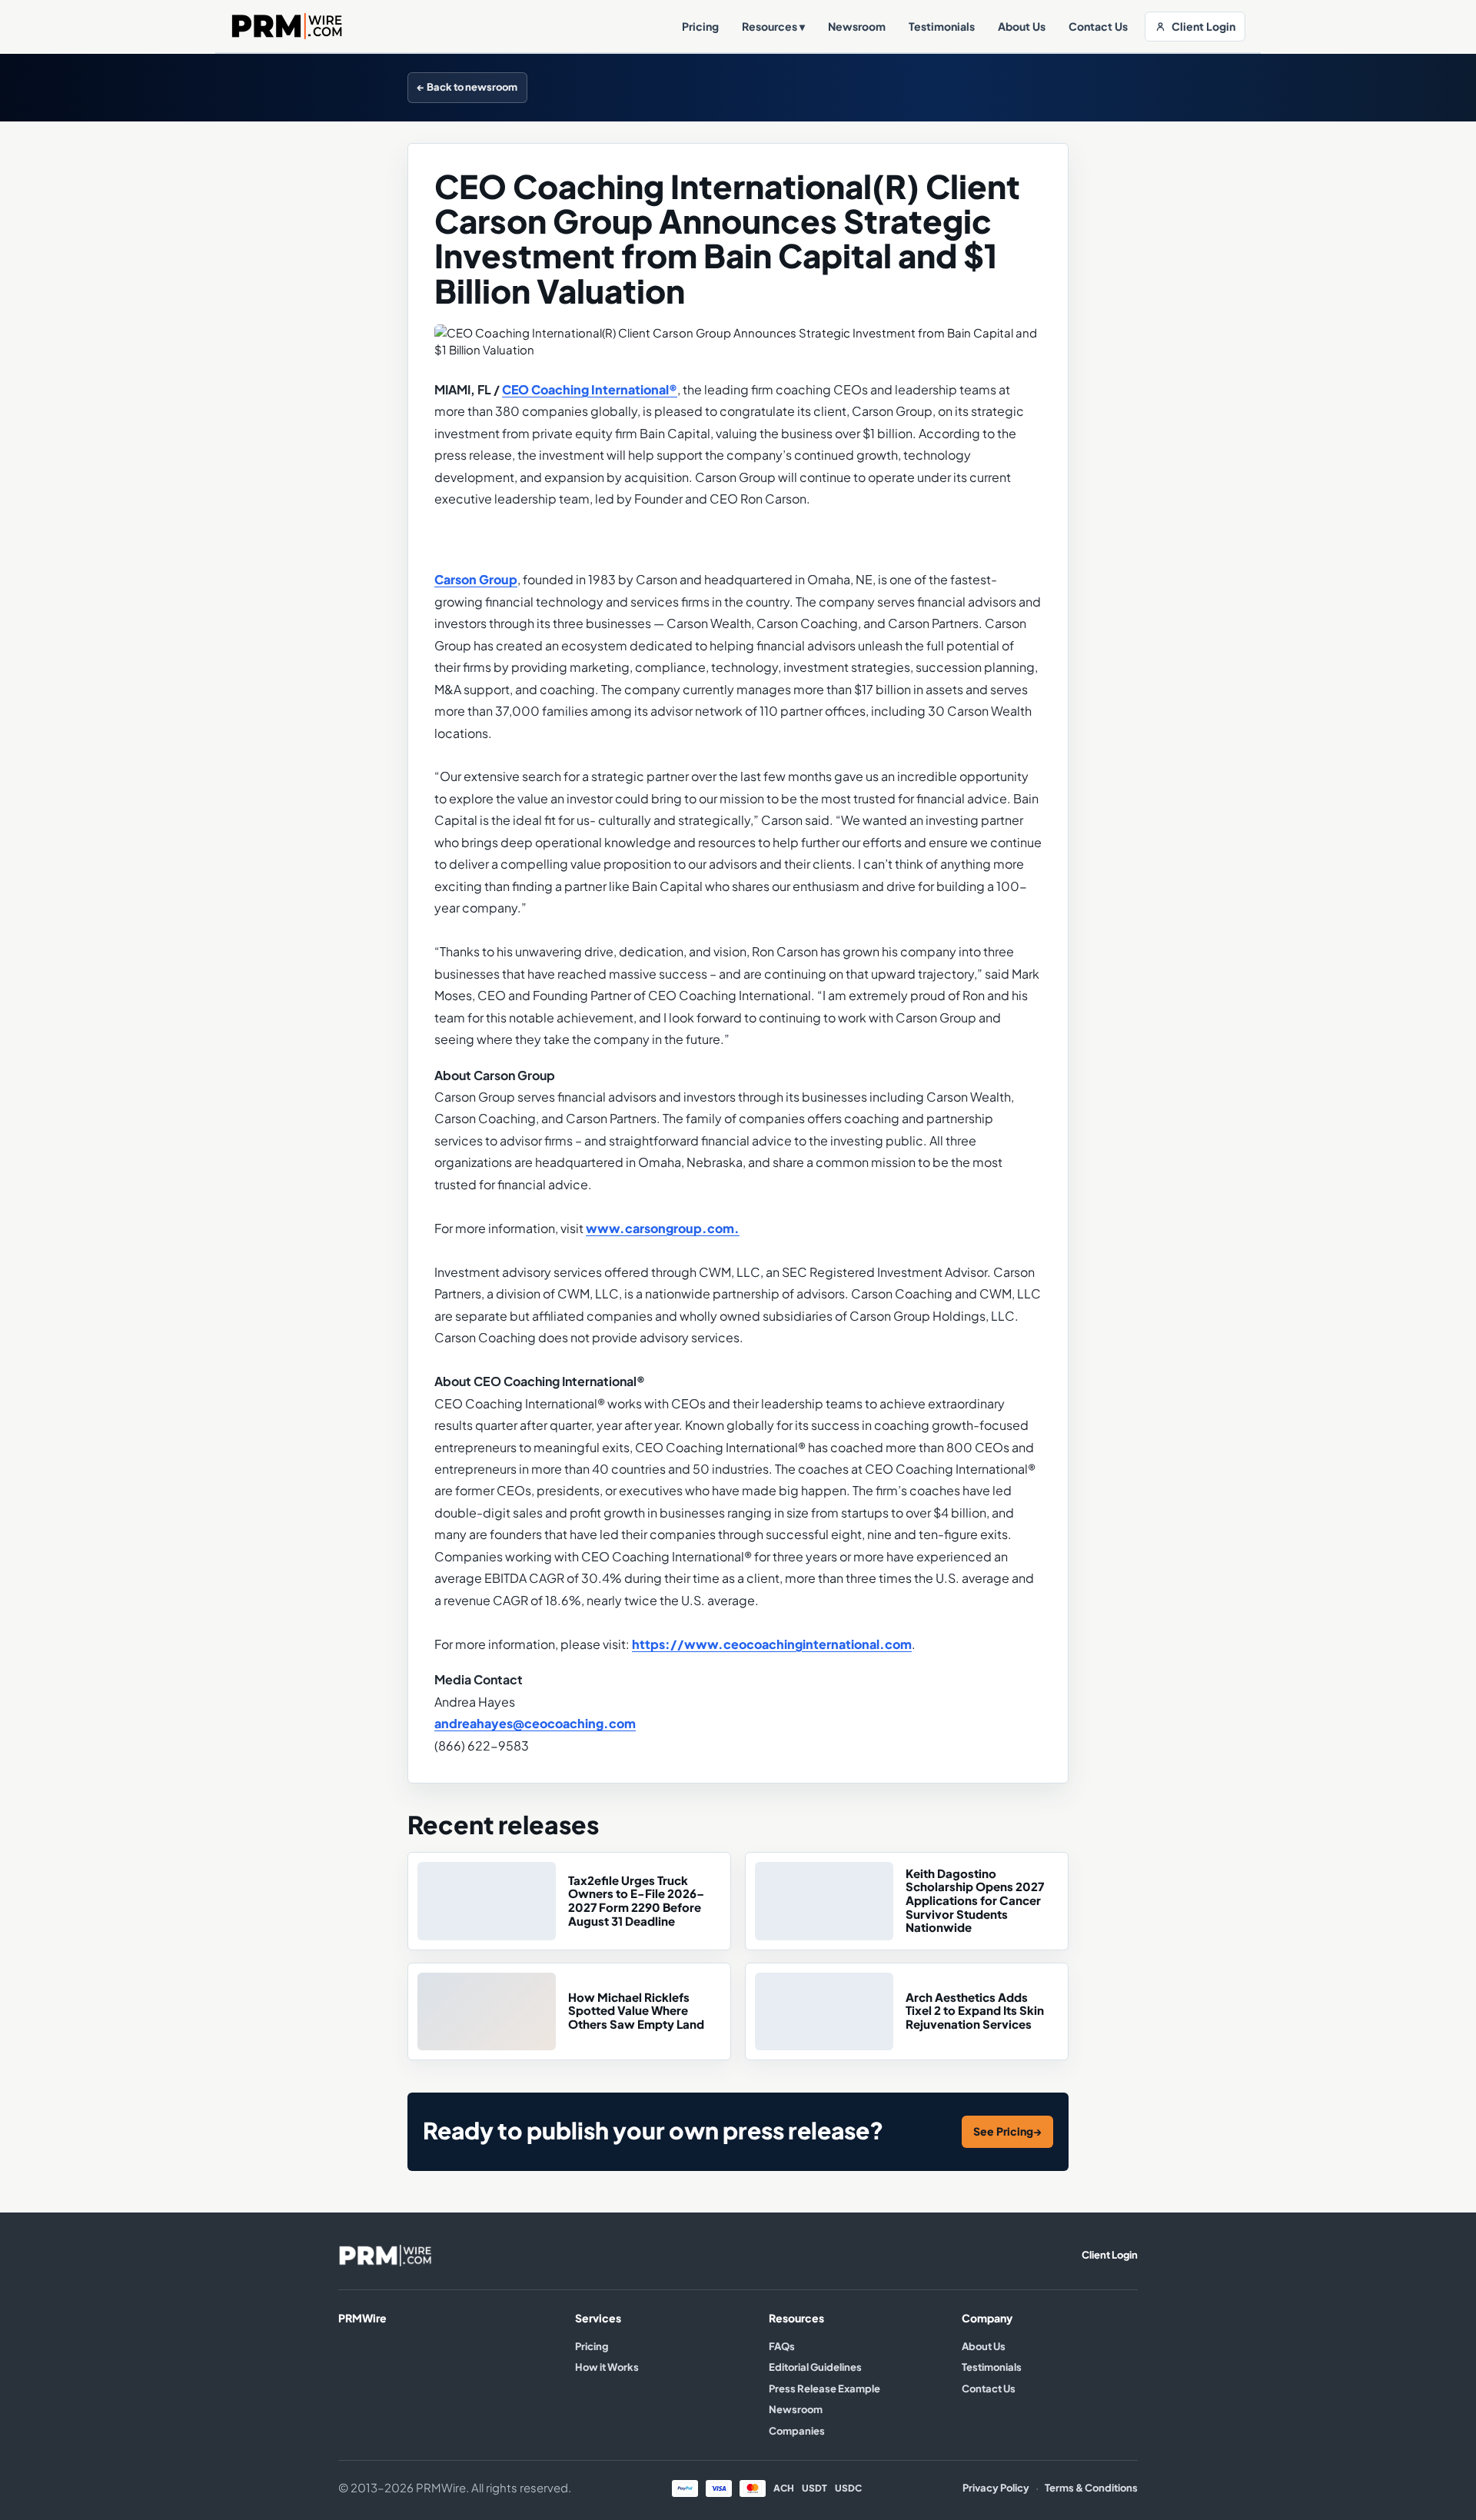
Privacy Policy (996, 2488)
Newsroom (857, 27)
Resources (773, 27)
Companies (797, 2431)
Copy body (1032, 87)
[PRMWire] (385, 2256)
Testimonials (942, 27)
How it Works (607, 2367)
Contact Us (1098, 27)
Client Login (1203, 27)
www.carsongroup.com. (663, 1228)
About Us (1022, 27)
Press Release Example (824, 2389)
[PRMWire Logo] (288, 26)
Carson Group (476, 580)
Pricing (700, 27)
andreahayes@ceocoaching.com (535, 1724)
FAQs (782, 2346)
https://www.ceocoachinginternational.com (772, 1644)
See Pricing (1007, 2131)
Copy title (955, 87)
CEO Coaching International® (590, 390)
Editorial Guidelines (815, 2367)
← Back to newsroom (467, 87)
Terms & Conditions (1091, 2488)
